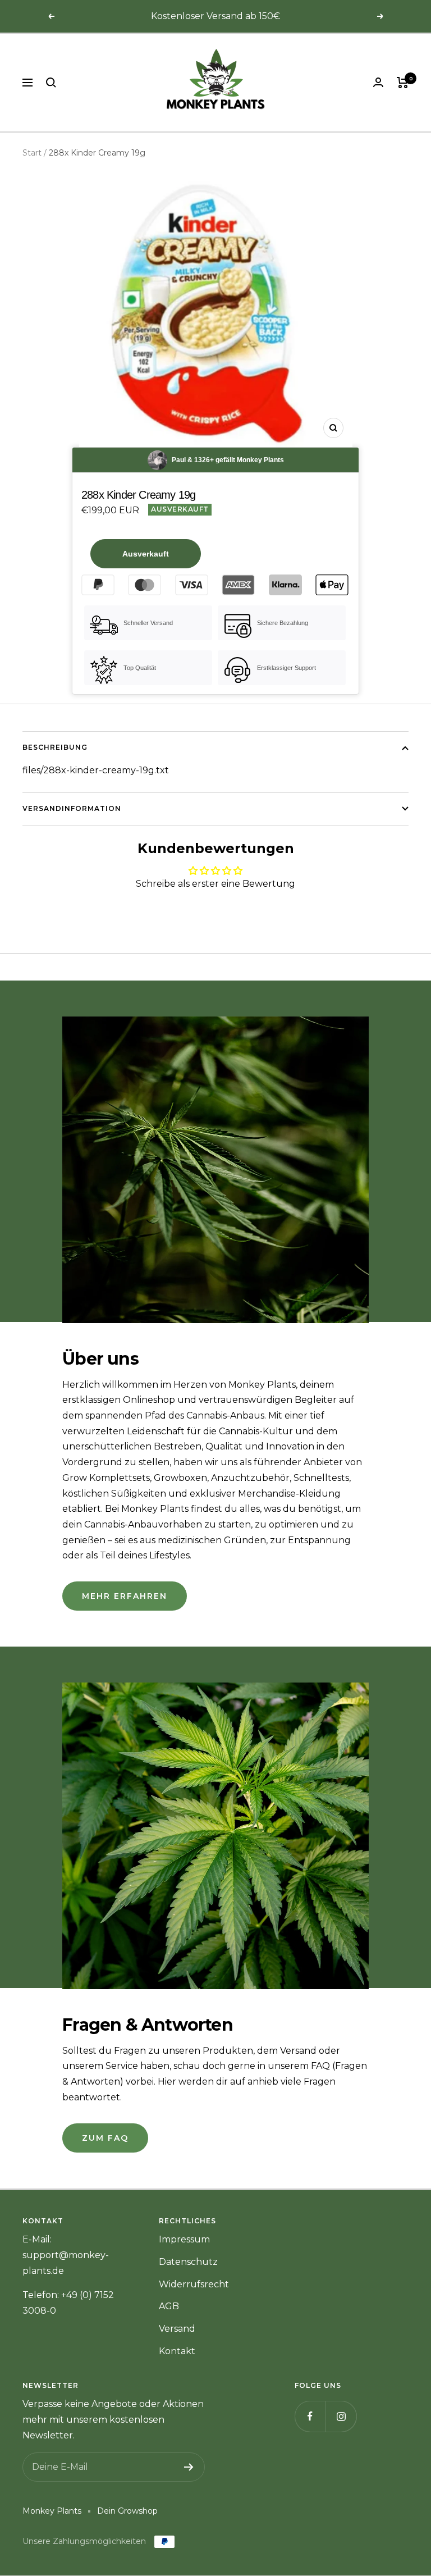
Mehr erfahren (125, 1596)
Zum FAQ (105, 2138)
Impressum (184, 2239)
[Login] (378, 82)
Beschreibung (55, 747)
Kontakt (177, 2351)
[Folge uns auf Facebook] (310, 2416)
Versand (177, 2329)
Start (32, 153)
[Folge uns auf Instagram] (341, 2416)
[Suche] (51, 83)
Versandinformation (72, 808)
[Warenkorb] (403, 83)
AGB (169, 2306)
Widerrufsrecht (194, 2284)
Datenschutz (188, 2262)
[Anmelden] (189, 2467)
